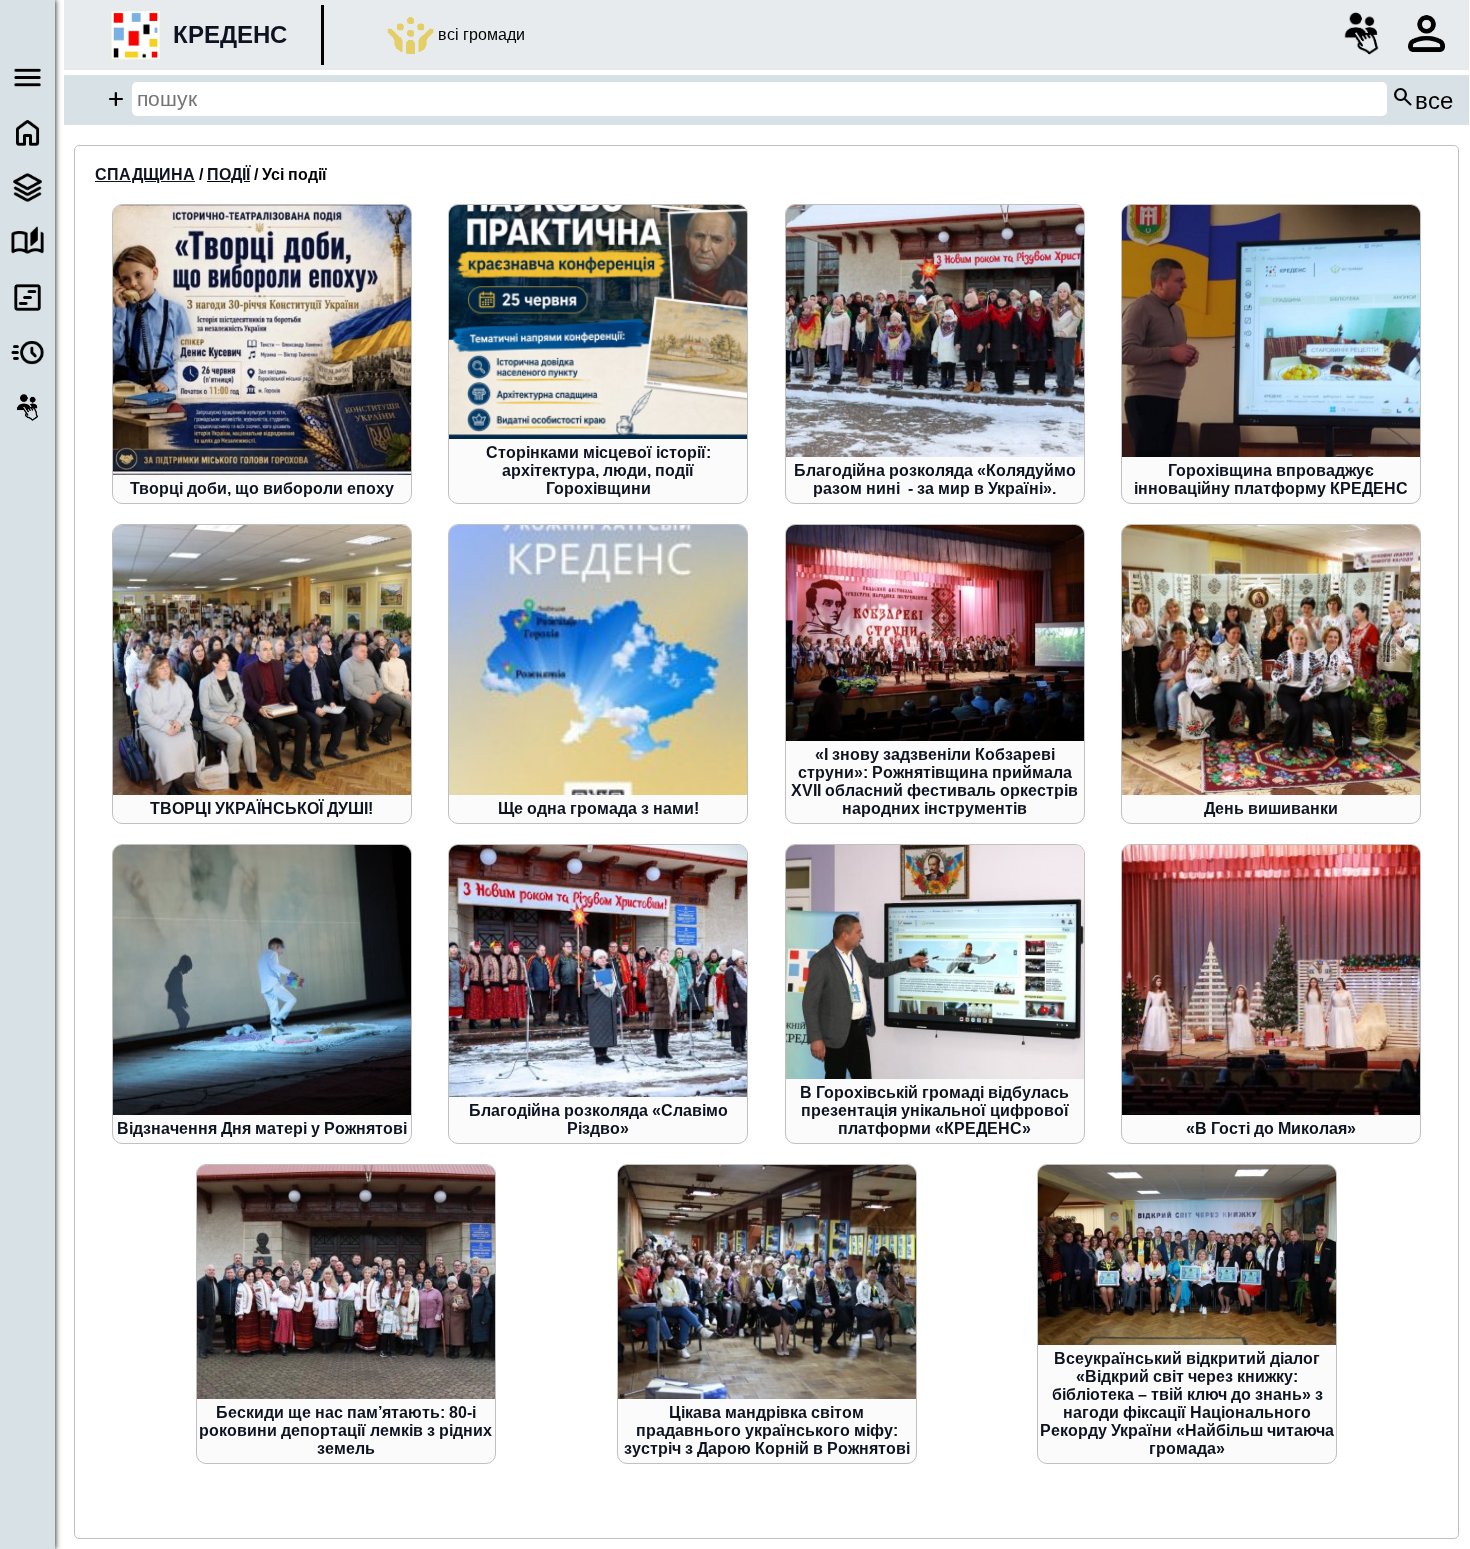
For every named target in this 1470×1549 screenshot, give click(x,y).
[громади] (27, 407)
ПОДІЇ (228, 174)
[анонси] (27, 352)
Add (116, 99)
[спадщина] (27, 187)
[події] (27, 297)
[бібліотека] (27, 242)
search (1422, 99)
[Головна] (27, 132)
